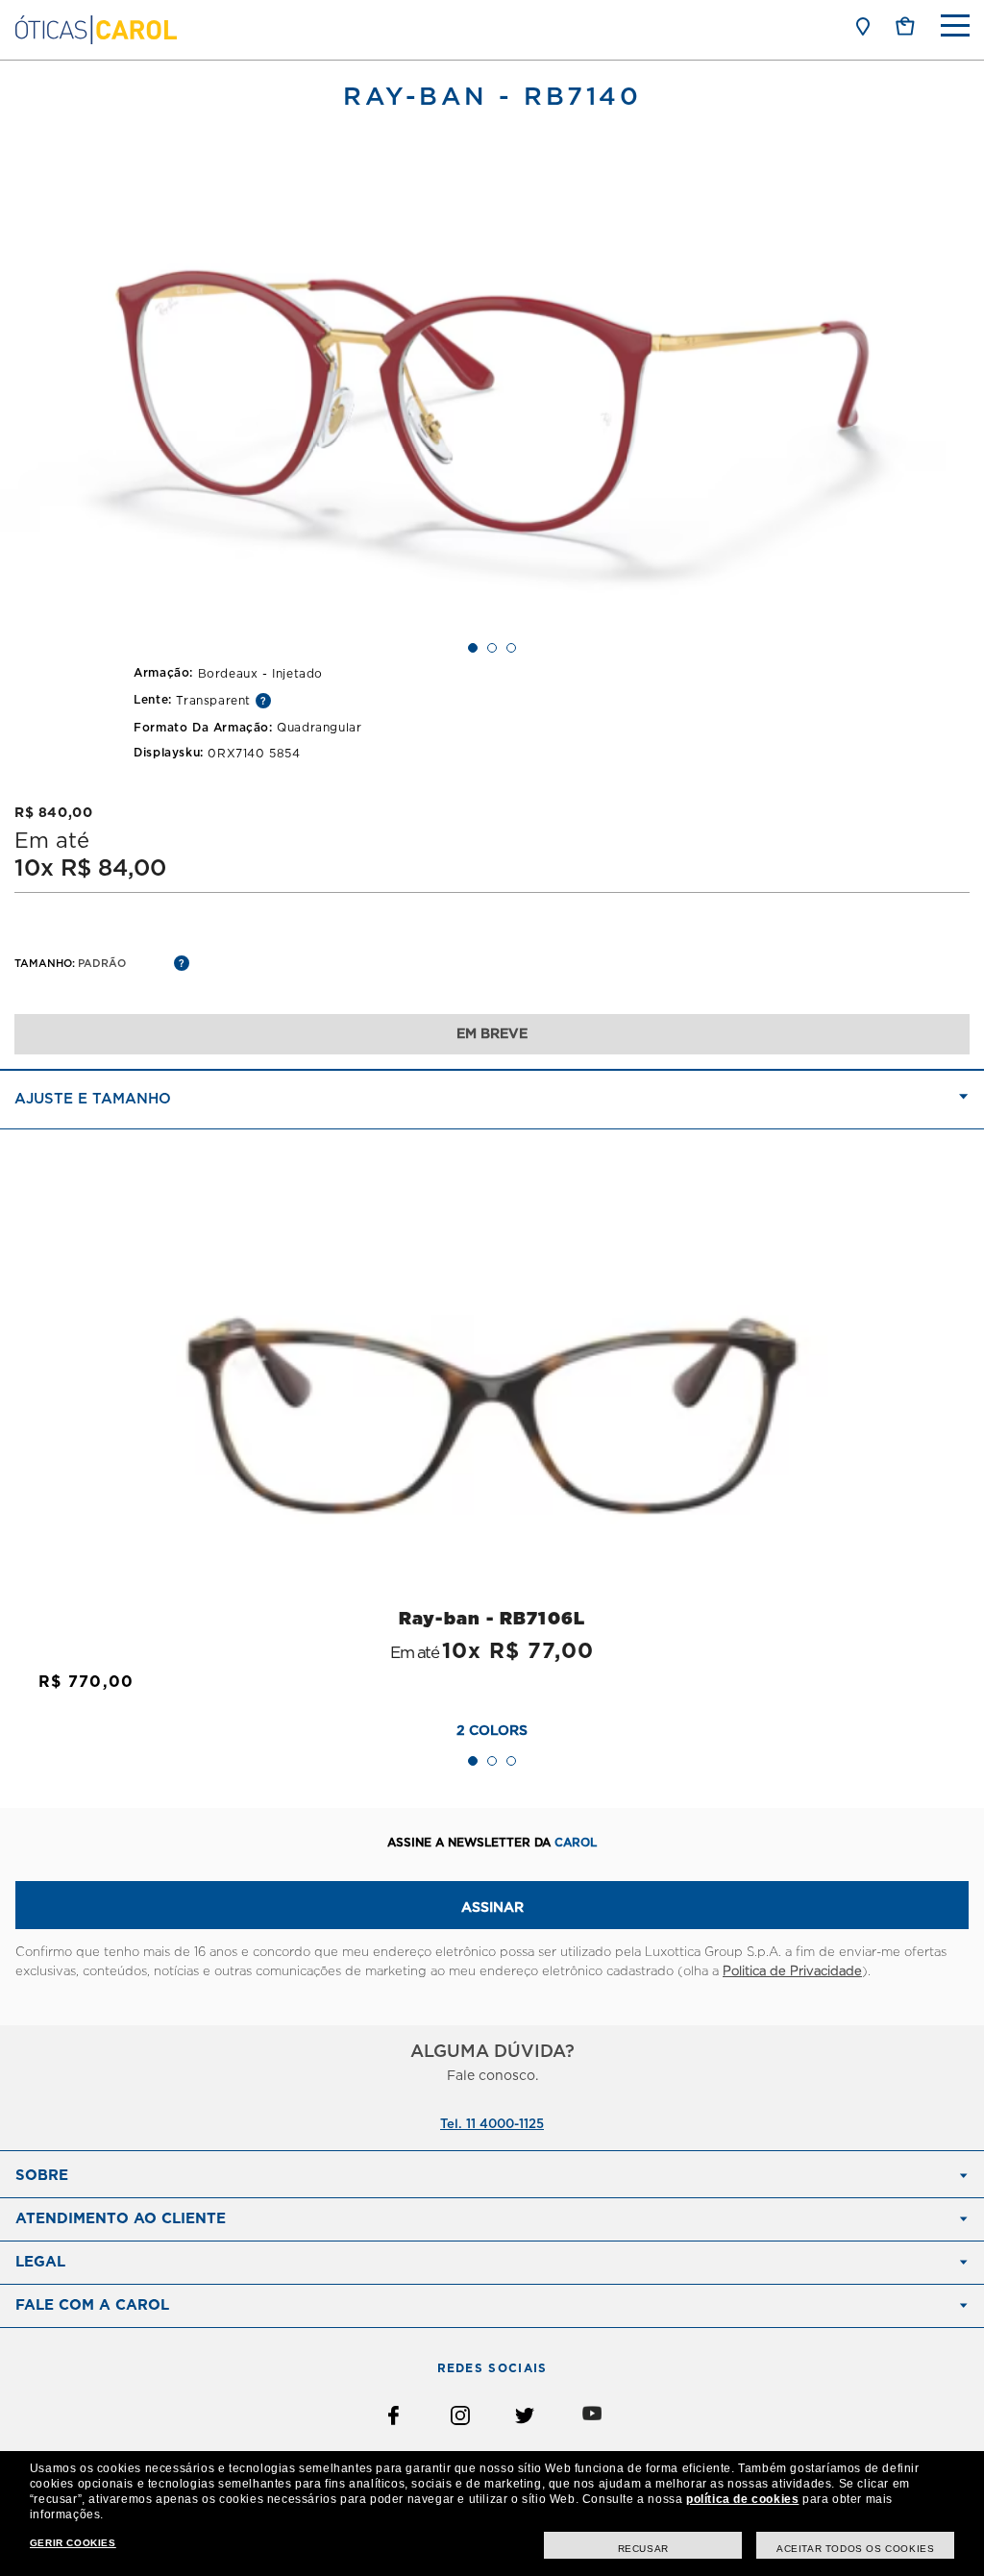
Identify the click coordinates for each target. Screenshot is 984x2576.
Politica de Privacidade (792, 1972)
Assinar (492, 1908)
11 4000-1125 (505, 2125)
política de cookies (742, 2499)
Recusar (643, 2549)
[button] (905, 26)
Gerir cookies (73, 2543)
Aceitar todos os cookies (855, 2549)
